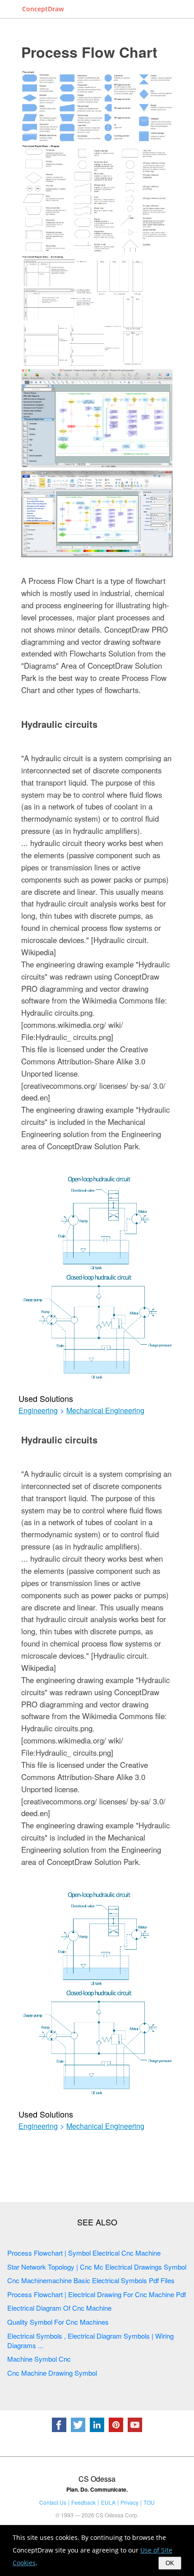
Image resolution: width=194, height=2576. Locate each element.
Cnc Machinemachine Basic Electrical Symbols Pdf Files (91, 2280)
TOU (149, 2502)
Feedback (83, 2502)
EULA (108, 2502)
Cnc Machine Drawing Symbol (52, 2373)
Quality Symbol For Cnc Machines (58, 2322)
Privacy (129, 2502)
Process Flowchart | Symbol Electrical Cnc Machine (84, 2253)
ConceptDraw (43, 9)
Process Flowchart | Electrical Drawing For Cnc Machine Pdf (97, 2294)
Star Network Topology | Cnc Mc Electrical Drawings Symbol (97, 2267)
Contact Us (53, 2502)
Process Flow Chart (89, 52)
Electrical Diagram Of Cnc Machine (59, 2308)
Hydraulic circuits (59, 724)
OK (170, 2563)
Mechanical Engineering (105, 1411)
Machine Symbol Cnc (39, 2359)
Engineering (38, 1411)
